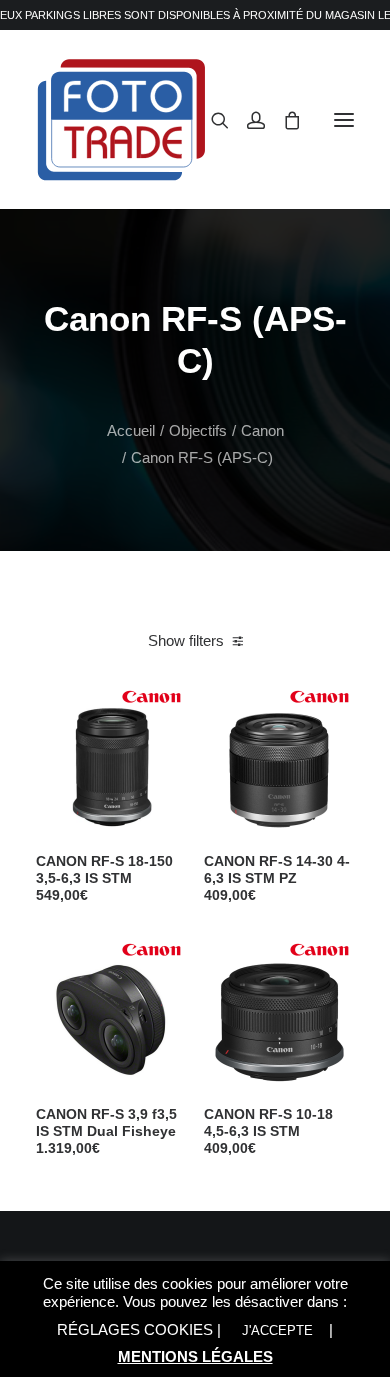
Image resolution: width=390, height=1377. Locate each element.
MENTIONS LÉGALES (195, 1356)
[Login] (247, 120)
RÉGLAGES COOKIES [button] (135, 1329)
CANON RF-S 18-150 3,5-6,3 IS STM (104, 878)
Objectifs (198, 430)
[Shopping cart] (283, 120)
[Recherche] (211, 120)
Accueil (131, 430)
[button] (344, 119)
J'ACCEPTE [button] (277, 1330)
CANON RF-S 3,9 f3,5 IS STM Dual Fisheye (106, 1131)
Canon (262, 430)
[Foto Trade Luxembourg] (121, 119)
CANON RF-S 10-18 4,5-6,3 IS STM (268, 1131)
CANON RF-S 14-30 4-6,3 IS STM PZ (277, 878)
